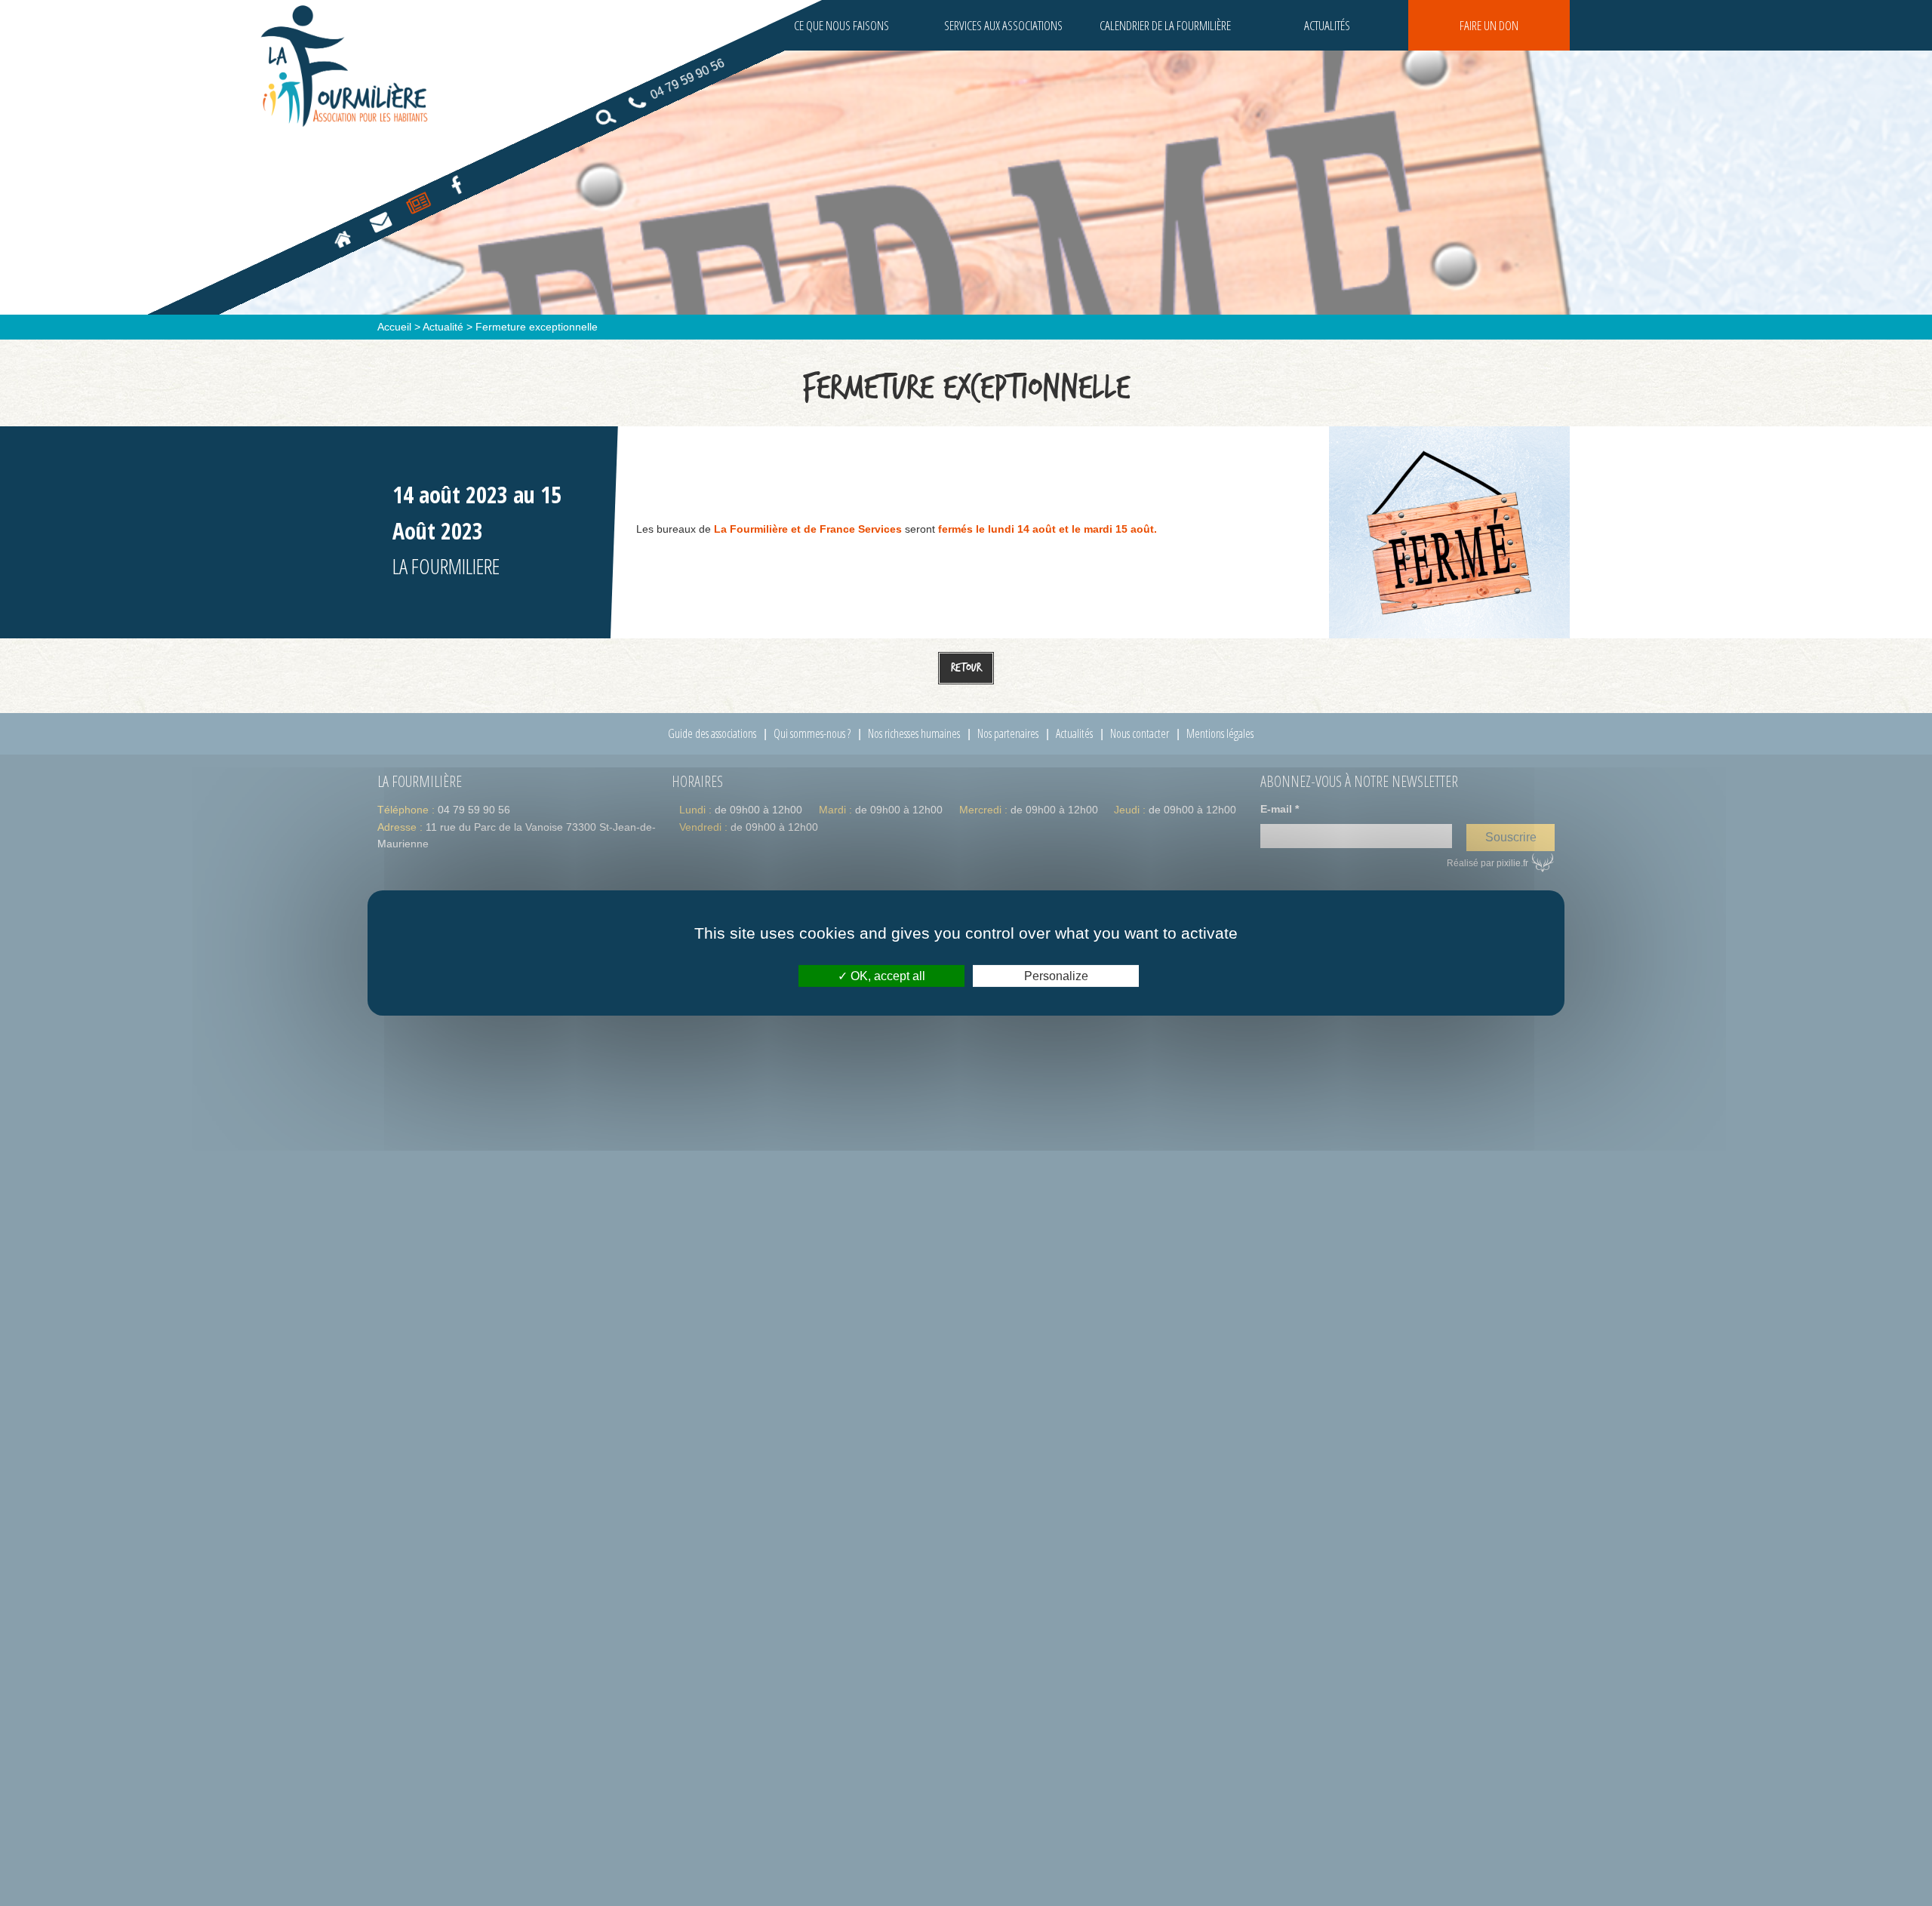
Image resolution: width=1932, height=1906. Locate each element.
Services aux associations (1003, 25)
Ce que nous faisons (841, 25)
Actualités (1327, 25)
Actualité (443, 327)
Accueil (394, 327)
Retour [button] (966, 667)
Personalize (1056, 976)
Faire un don (1489, 25)
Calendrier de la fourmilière (1165, 25)
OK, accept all (886, 976)
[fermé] (1449, 531)
